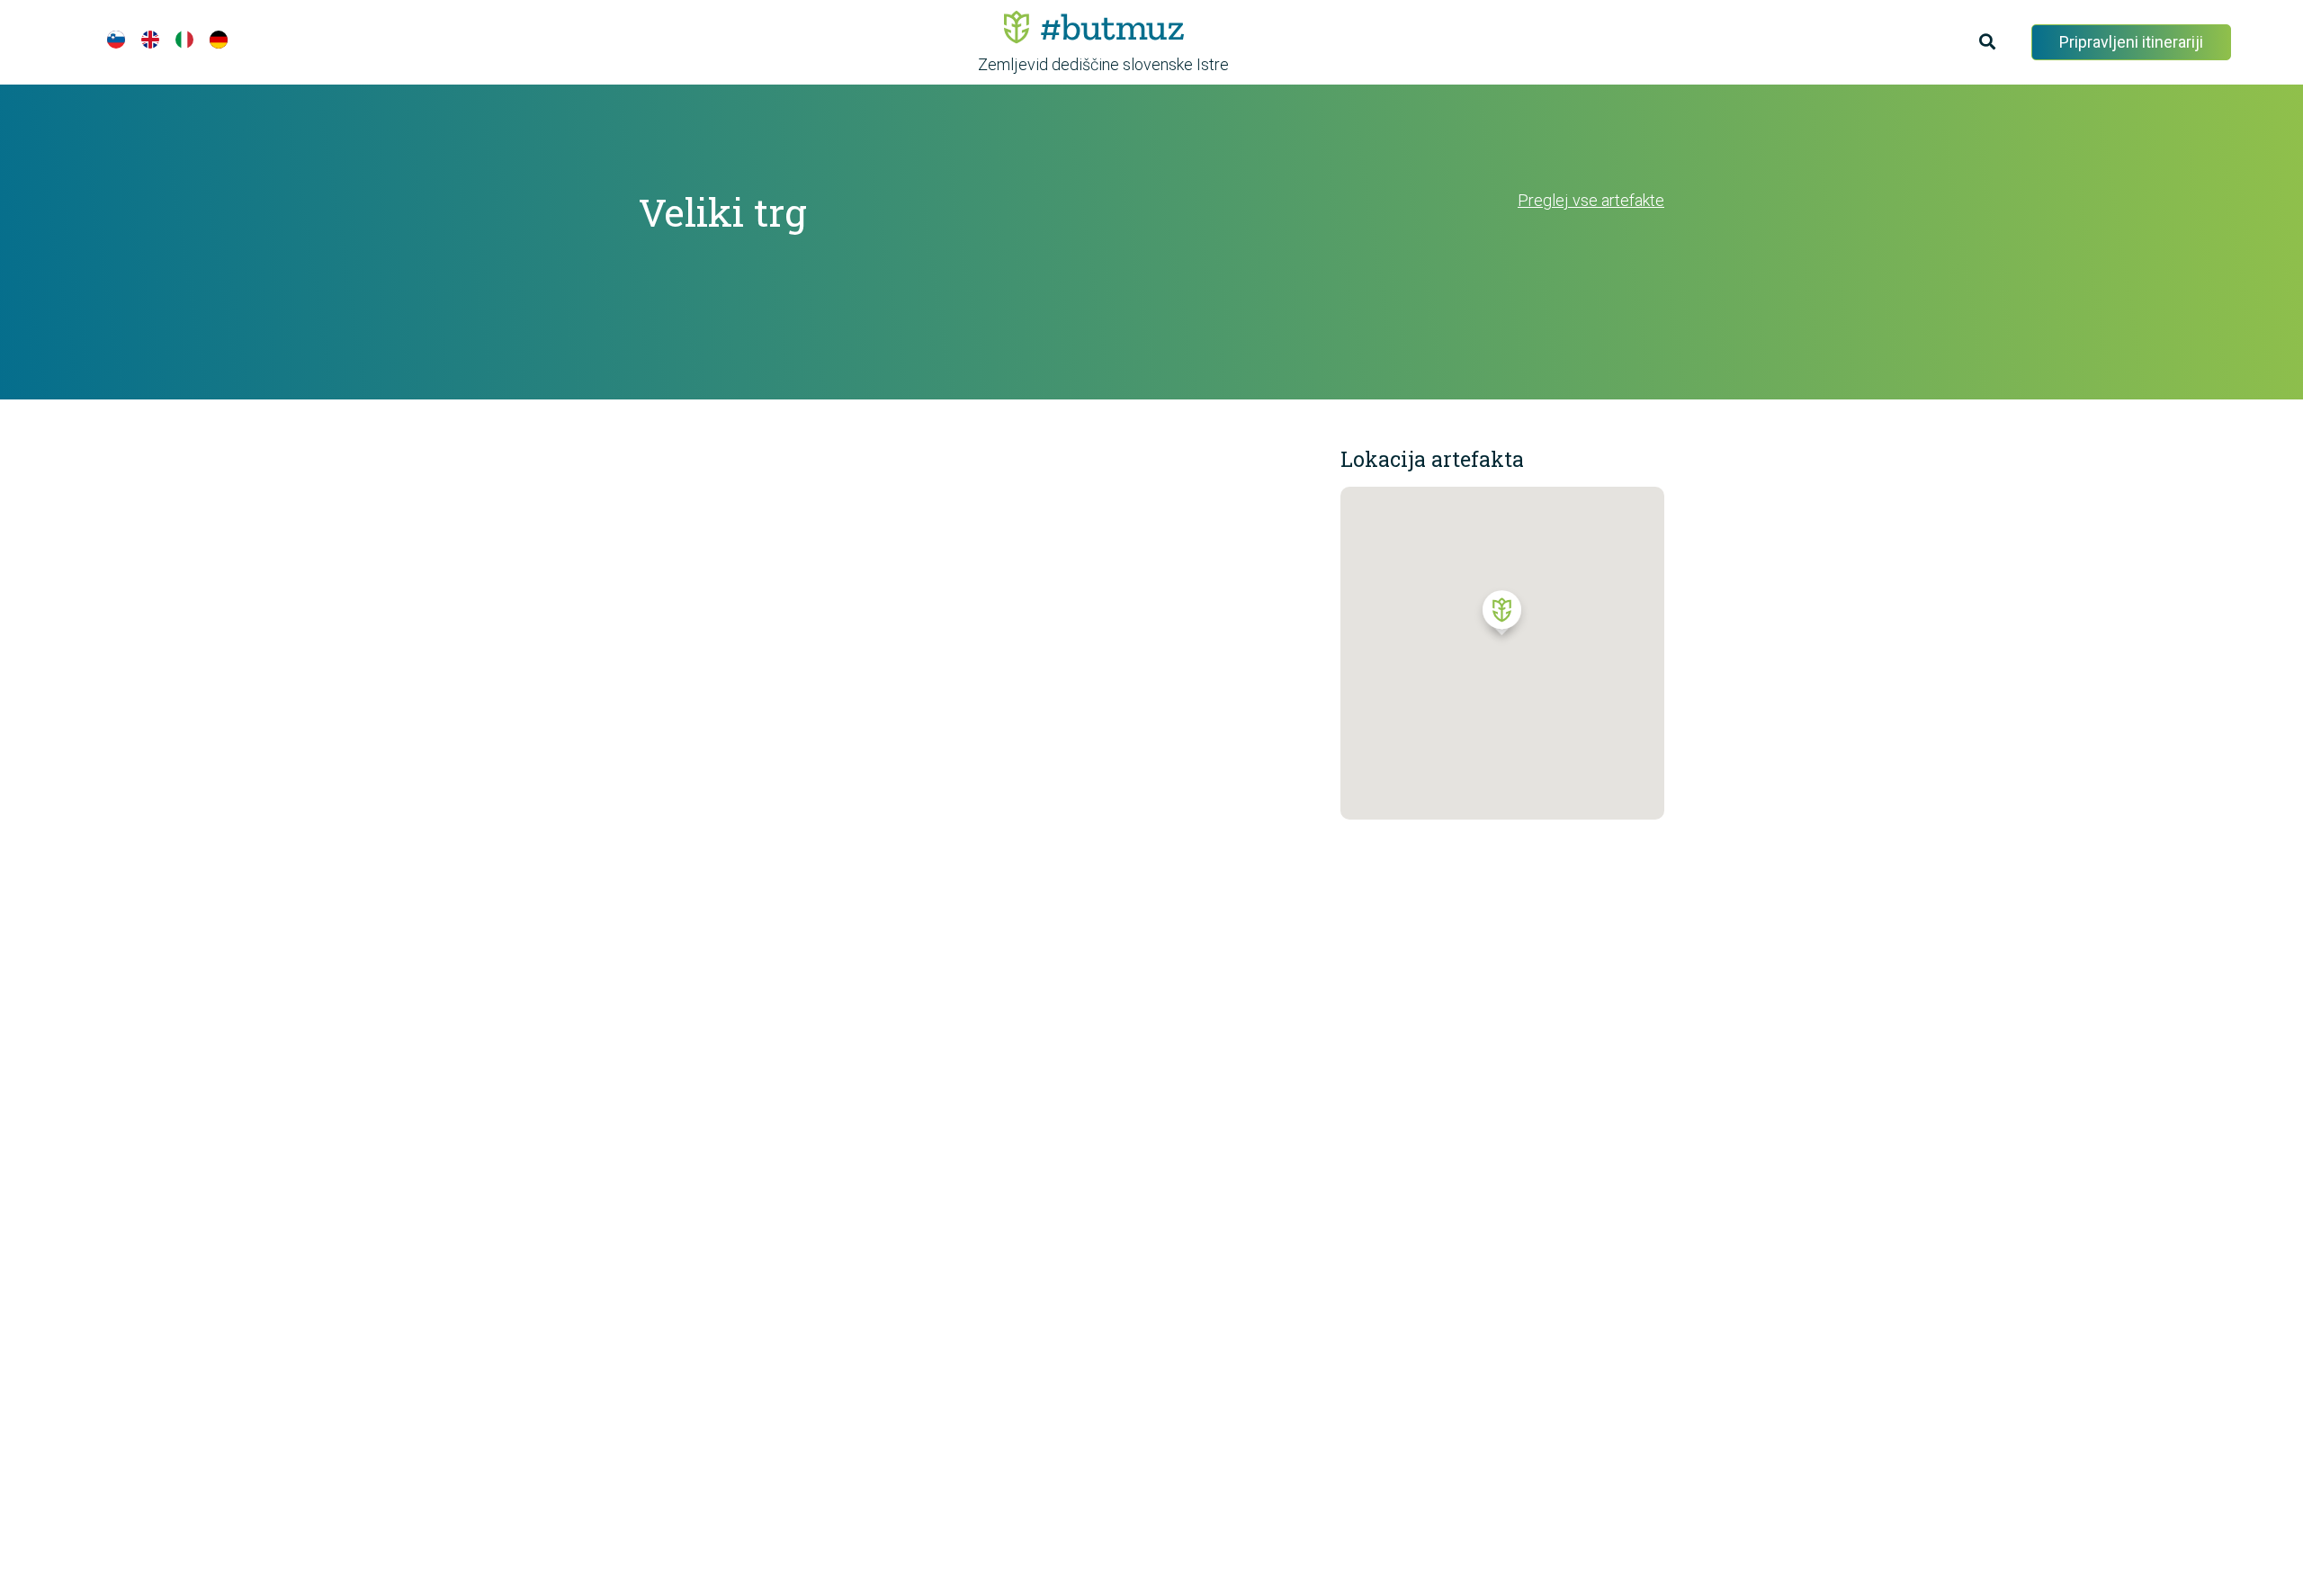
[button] (1502, 617)
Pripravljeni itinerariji (2131, 42)
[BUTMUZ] (1094, 27)
